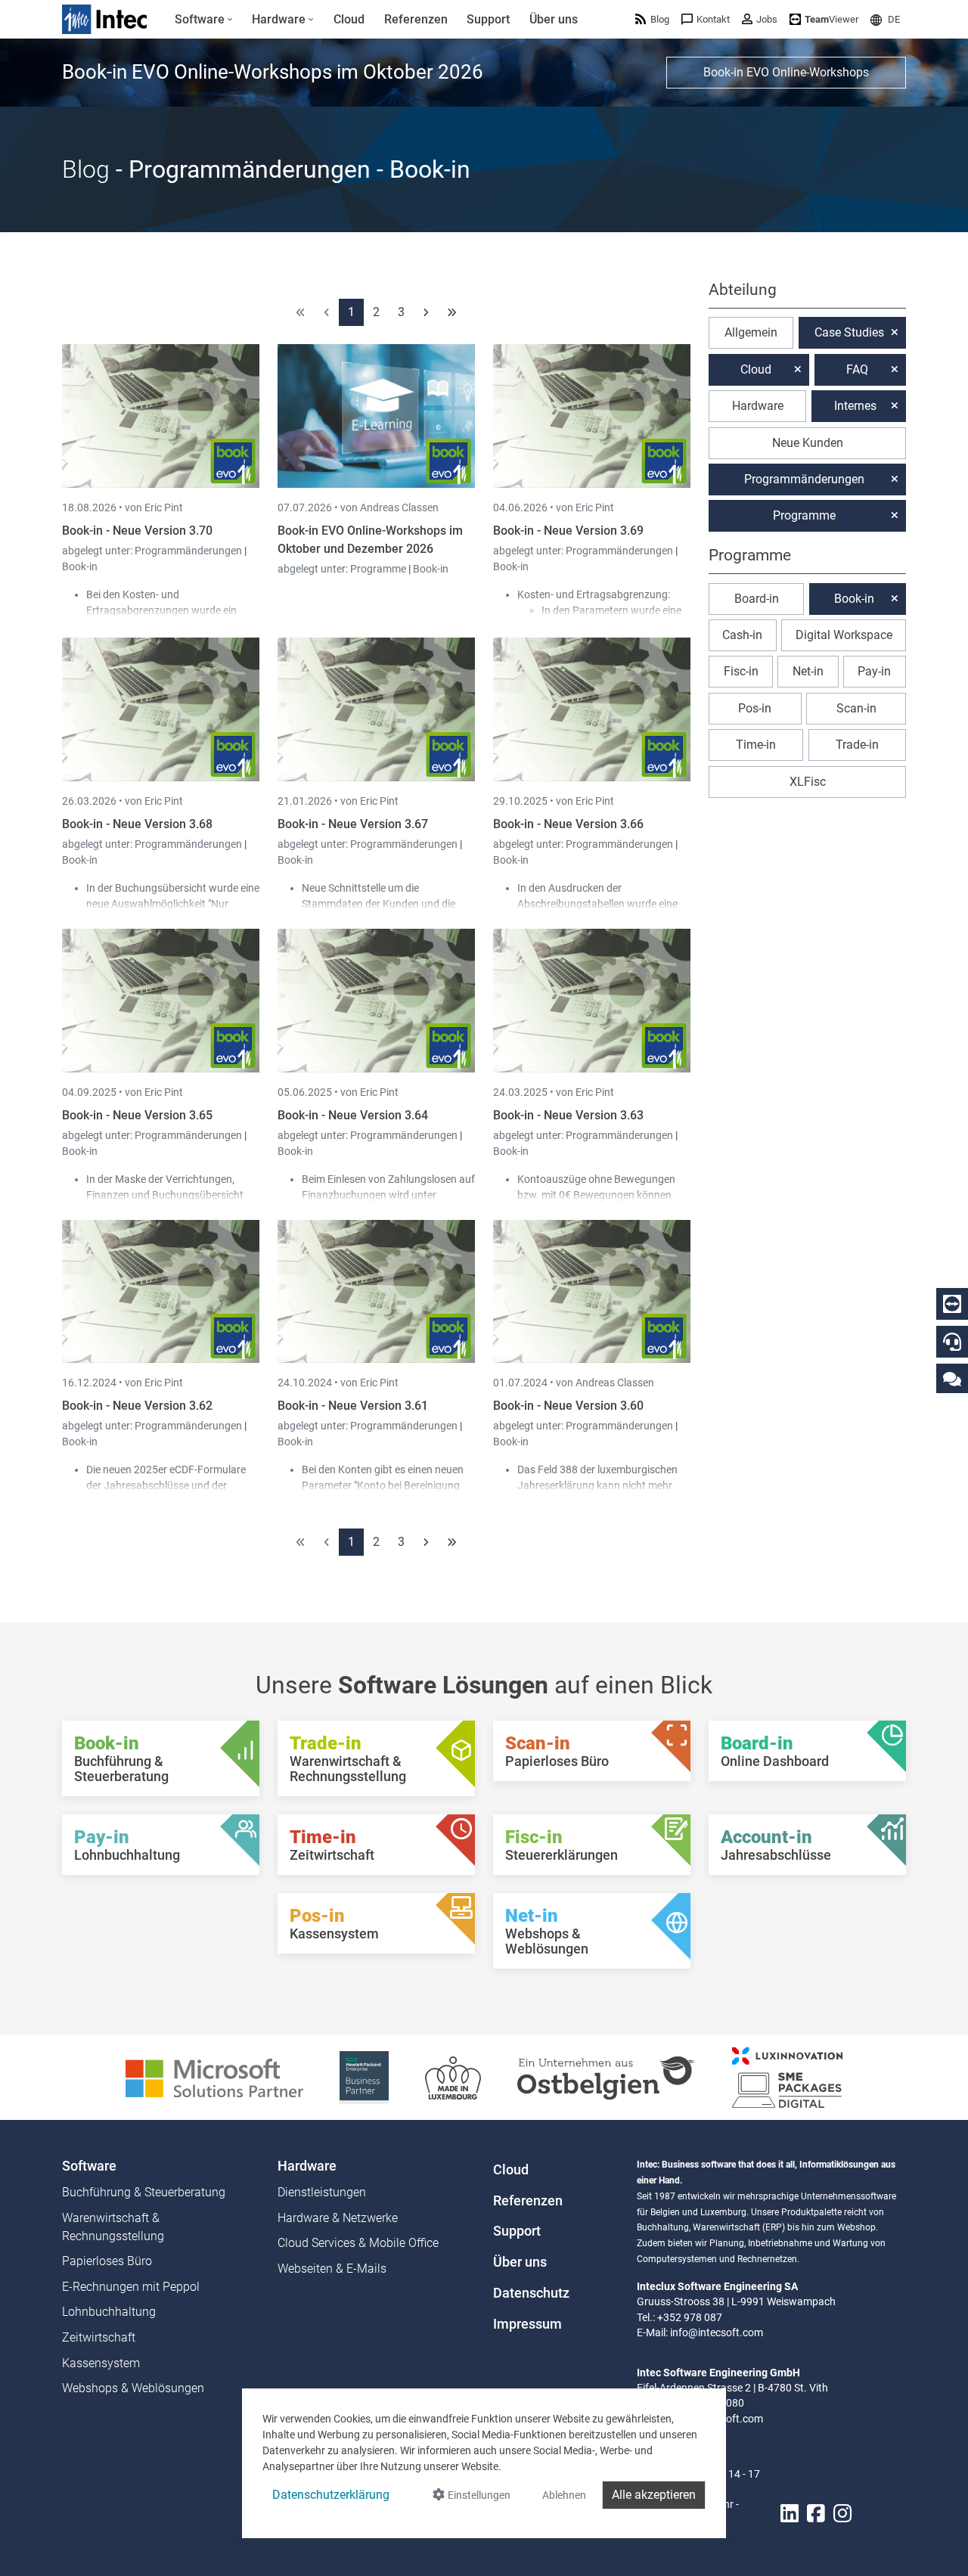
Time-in (756, 745)
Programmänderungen (189, 551)
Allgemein (751, 332)
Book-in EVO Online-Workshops (786, 72)
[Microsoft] (214, 2076)
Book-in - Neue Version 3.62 (137, 1406)
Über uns (520, 2262)
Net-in (808, 671)
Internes (855, 406)
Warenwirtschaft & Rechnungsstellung (113, 2227)
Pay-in (874, 671)
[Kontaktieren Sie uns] (952, 1378)
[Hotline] (952, 1342)
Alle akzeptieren (654, 2495)
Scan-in (856, 708)
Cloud (756, 369)
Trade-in (857, 745)
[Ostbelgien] (607, 2076)
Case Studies (849, 332)
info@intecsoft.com (717, 2332)
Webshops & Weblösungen (133, 2388)
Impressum (527, 2324)
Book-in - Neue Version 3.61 (353, 1406)
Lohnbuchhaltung (109, 2312)
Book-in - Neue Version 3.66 (568, 824)
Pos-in (755, 708)
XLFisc (808, 782)
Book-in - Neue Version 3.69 (568, 531)
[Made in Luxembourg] (453, 2076)
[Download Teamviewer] (952, 1304)
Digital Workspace (844, 635)
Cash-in (742, 635)
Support (517, 2231)
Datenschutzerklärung (331, 2495)
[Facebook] (816, 2514)
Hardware (758, 406)
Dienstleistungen (322, 2192)
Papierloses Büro (107, 2261)
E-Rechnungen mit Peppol (131, 2287)
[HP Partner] (364, 2076)
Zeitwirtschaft (99, 2337)
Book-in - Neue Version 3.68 (137, 824)
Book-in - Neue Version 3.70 (137, 531)
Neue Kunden (808, 443)
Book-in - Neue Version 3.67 (353, 824)
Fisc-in (741, 671)
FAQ (857, 369)
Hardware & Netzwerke (338, 2218)
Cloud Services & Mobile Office (358, 2243)
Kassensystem (101, 2363)
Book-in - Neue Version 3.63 (568, 1115)
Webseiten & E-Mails (332, 2269)
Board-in (757, 599)
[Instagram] (842, 2514)
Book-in (80, 566)
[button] (885, 19)
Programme (379, 569)
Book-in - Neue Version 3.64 (353, 1115)
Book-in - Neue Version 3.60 (568, 1406)
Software (89, 2166)
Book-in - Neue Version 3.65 (137, 1115)
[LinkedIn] (790, 2514)
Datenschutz (531, 2293)
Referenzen (528, 2201)
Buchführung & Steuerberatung (144, 2192)
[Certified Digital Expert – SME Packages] (787, 2076)
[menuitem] (204, 20)
